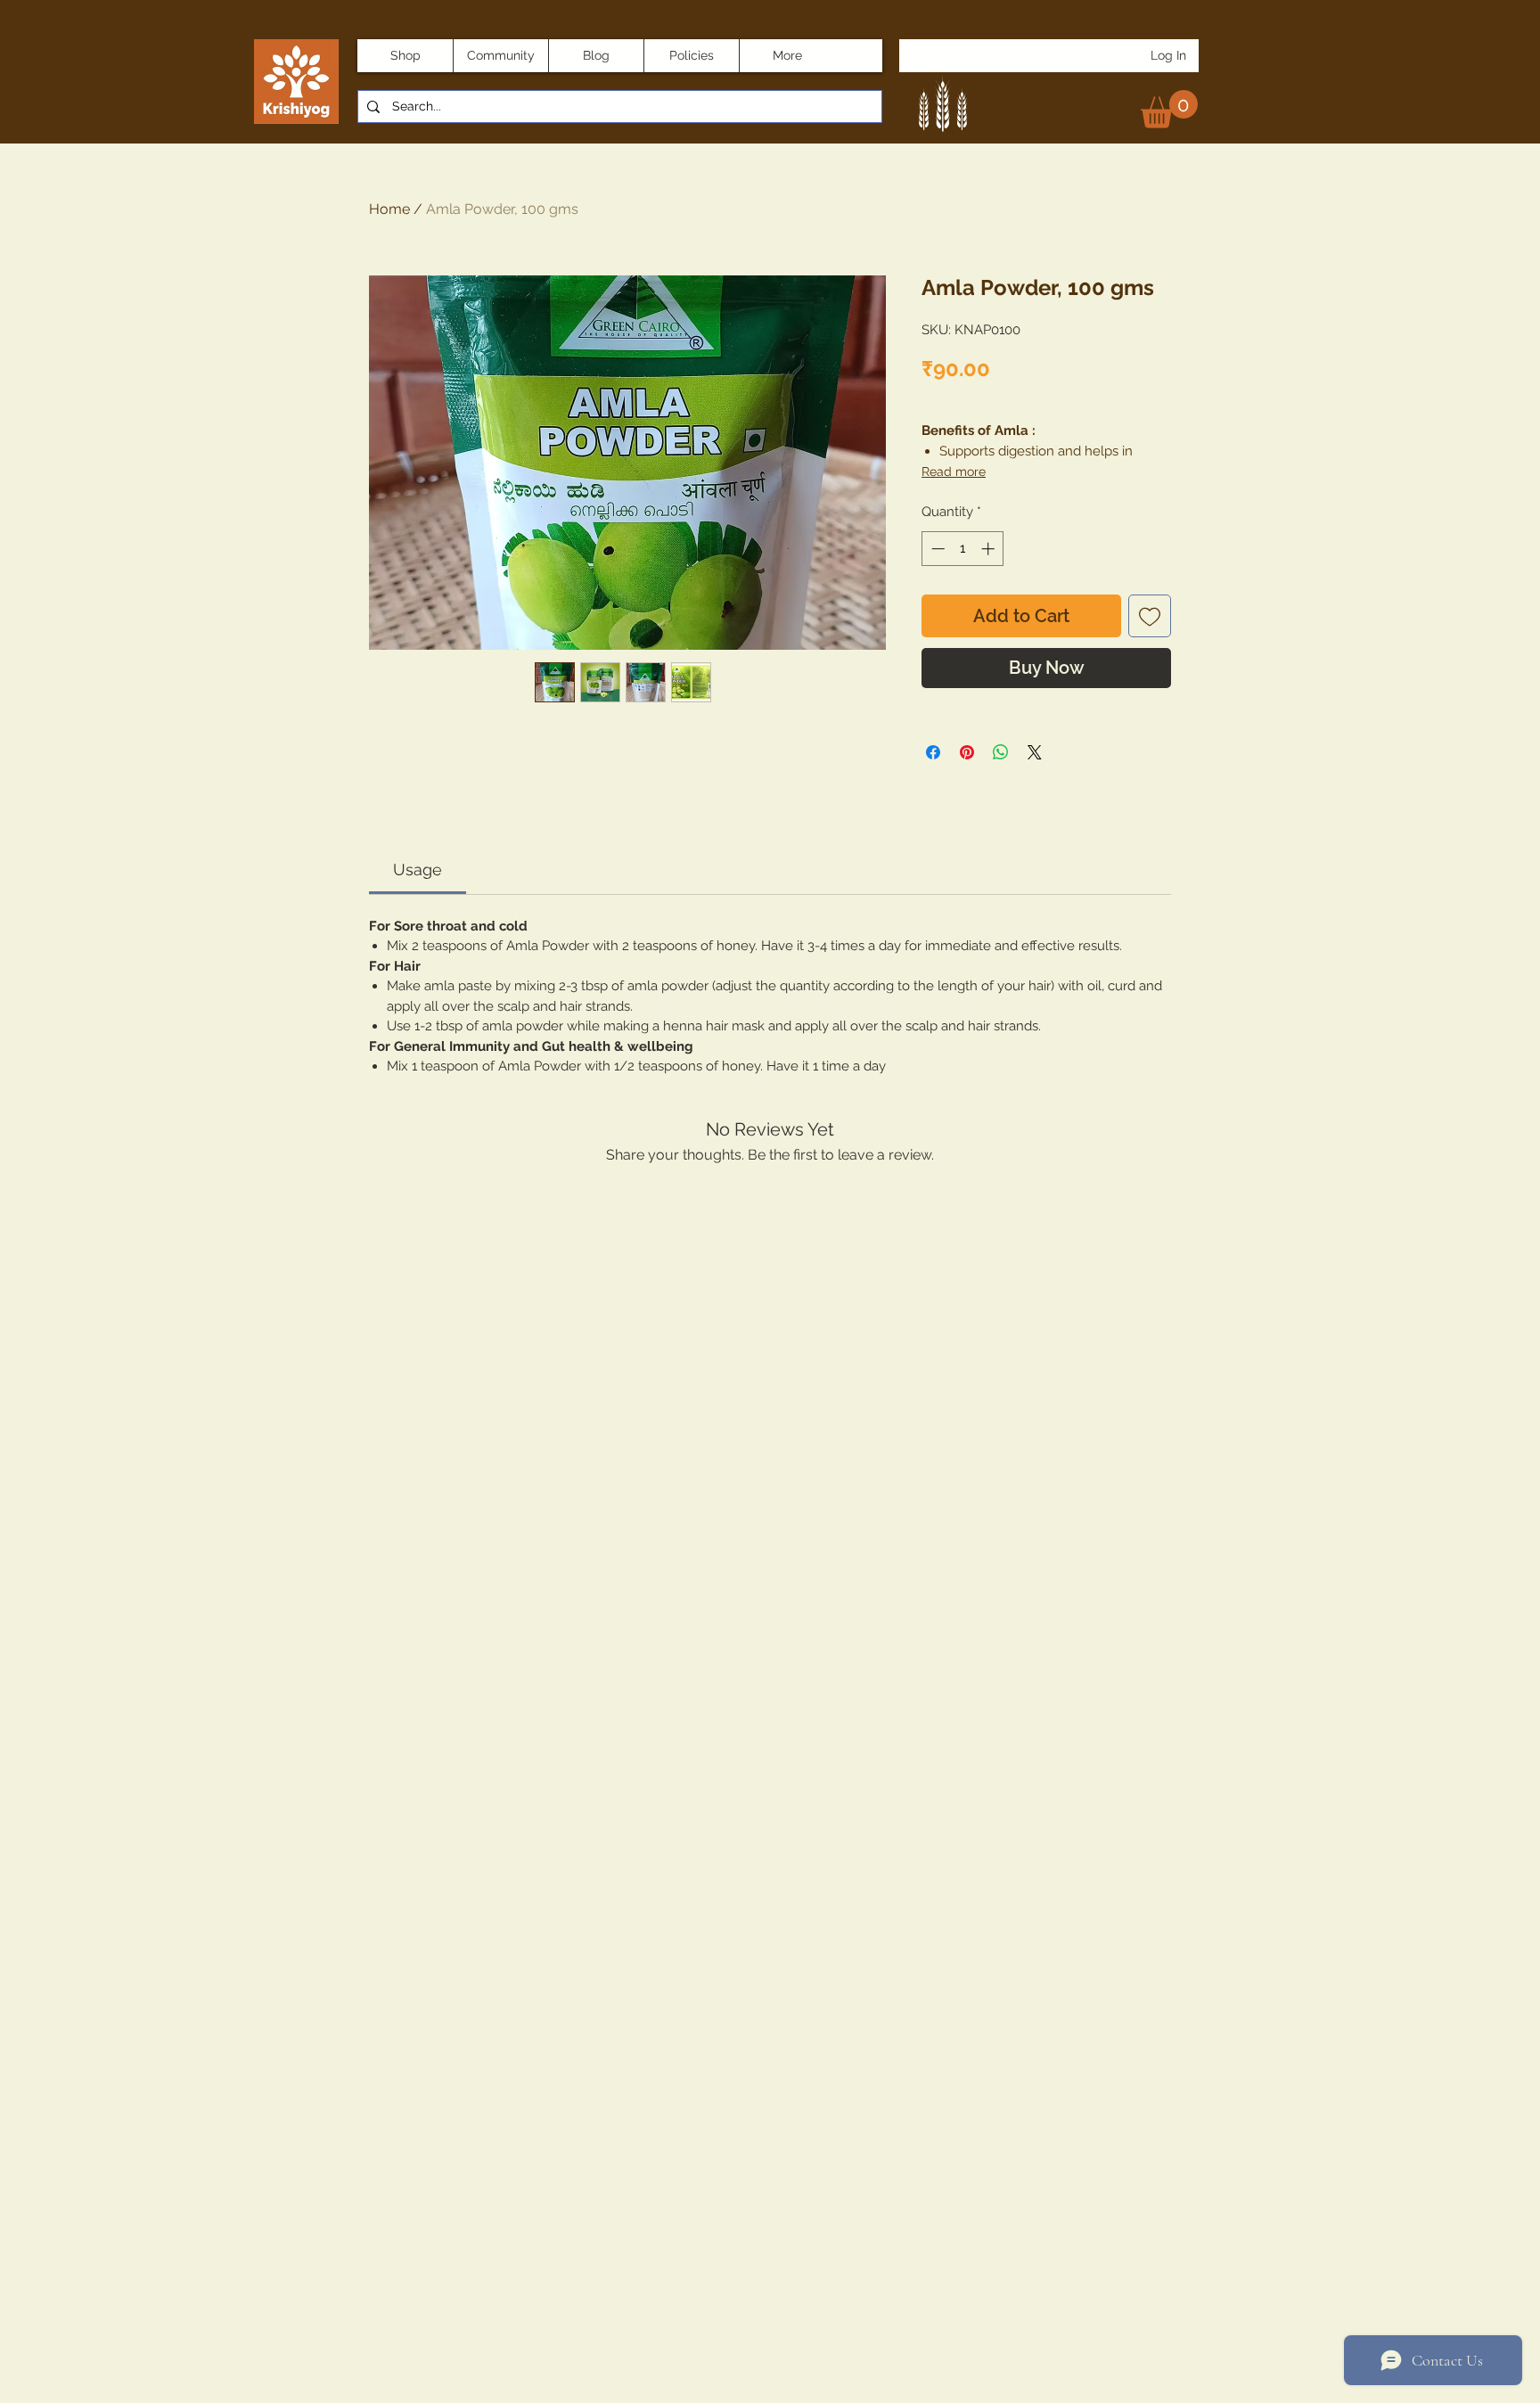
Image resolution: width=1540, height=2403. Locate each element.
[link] (1169, 109)
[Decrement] (936, 549)
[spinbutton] (963, 549)
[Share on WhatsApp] (1001, 752)
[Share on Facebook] (933, 752)
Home (389, 209)
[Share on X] (1035, 752)
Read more (954, 472)
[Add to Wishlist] (1150, 616)
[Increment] (990, 549)
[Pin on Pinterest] (967, 752)
